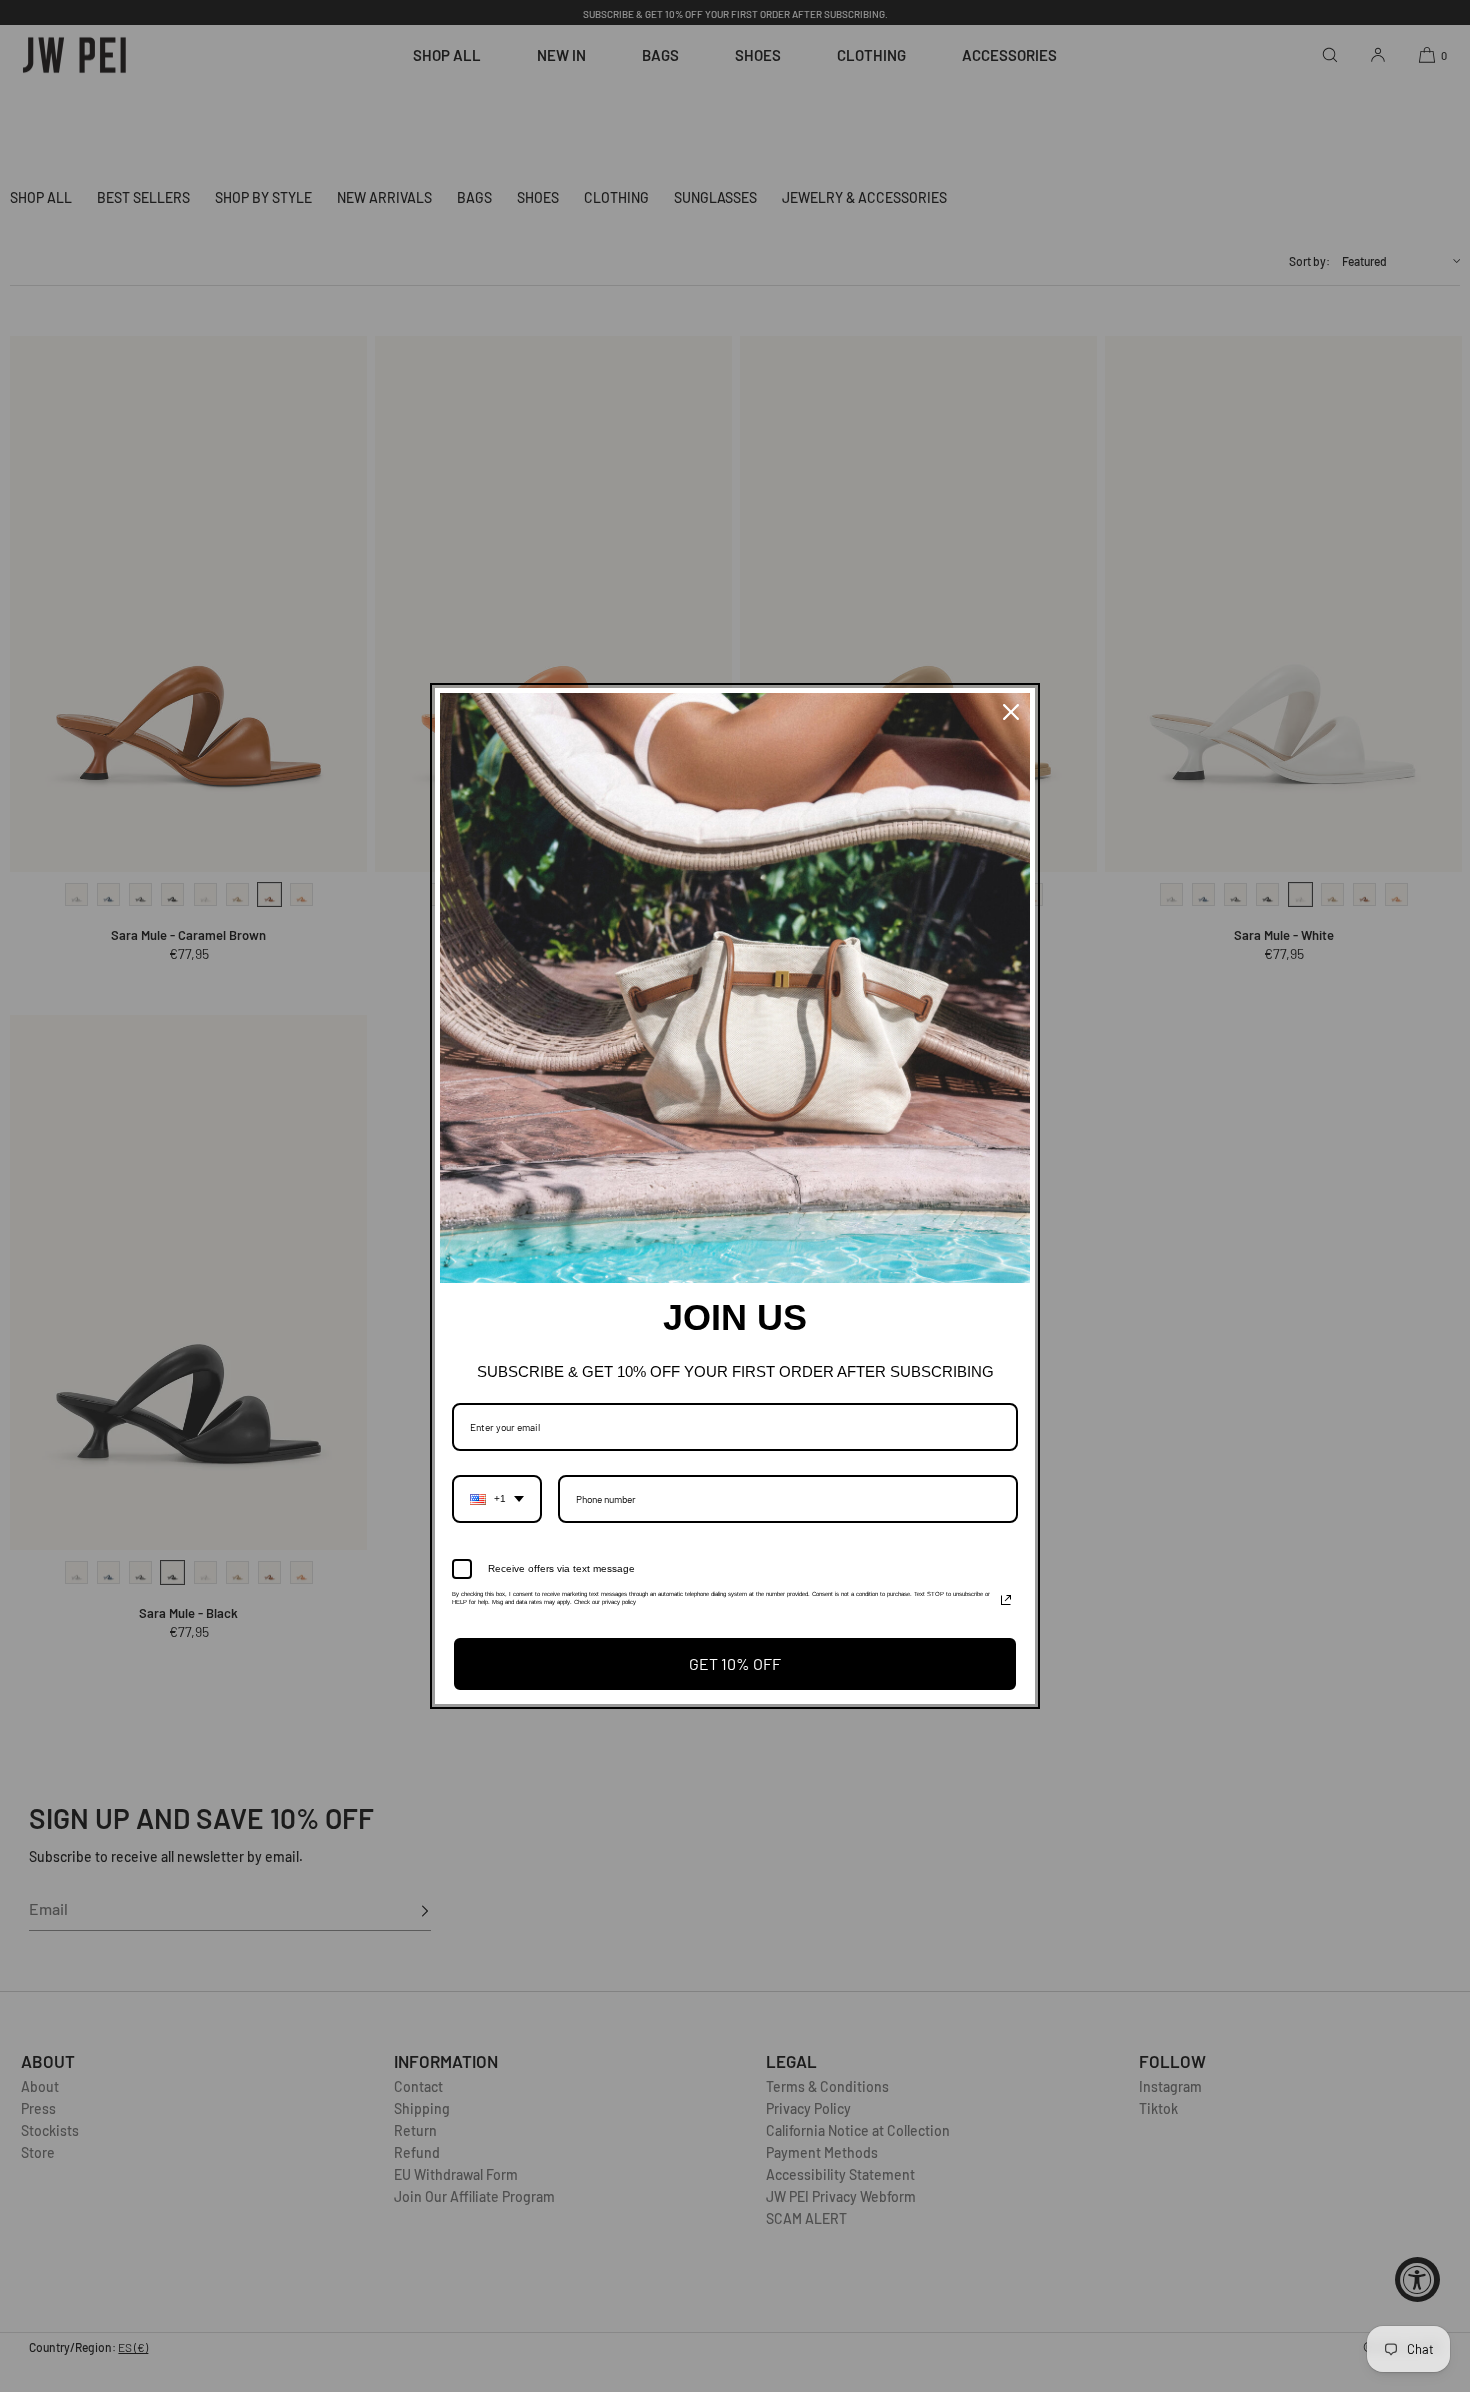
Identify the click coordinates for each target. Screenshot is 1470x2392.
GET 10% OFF (735, 1663)
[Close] (1011, 712)
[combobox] (497, 1499)
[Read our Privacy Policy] (1006, 1600)
